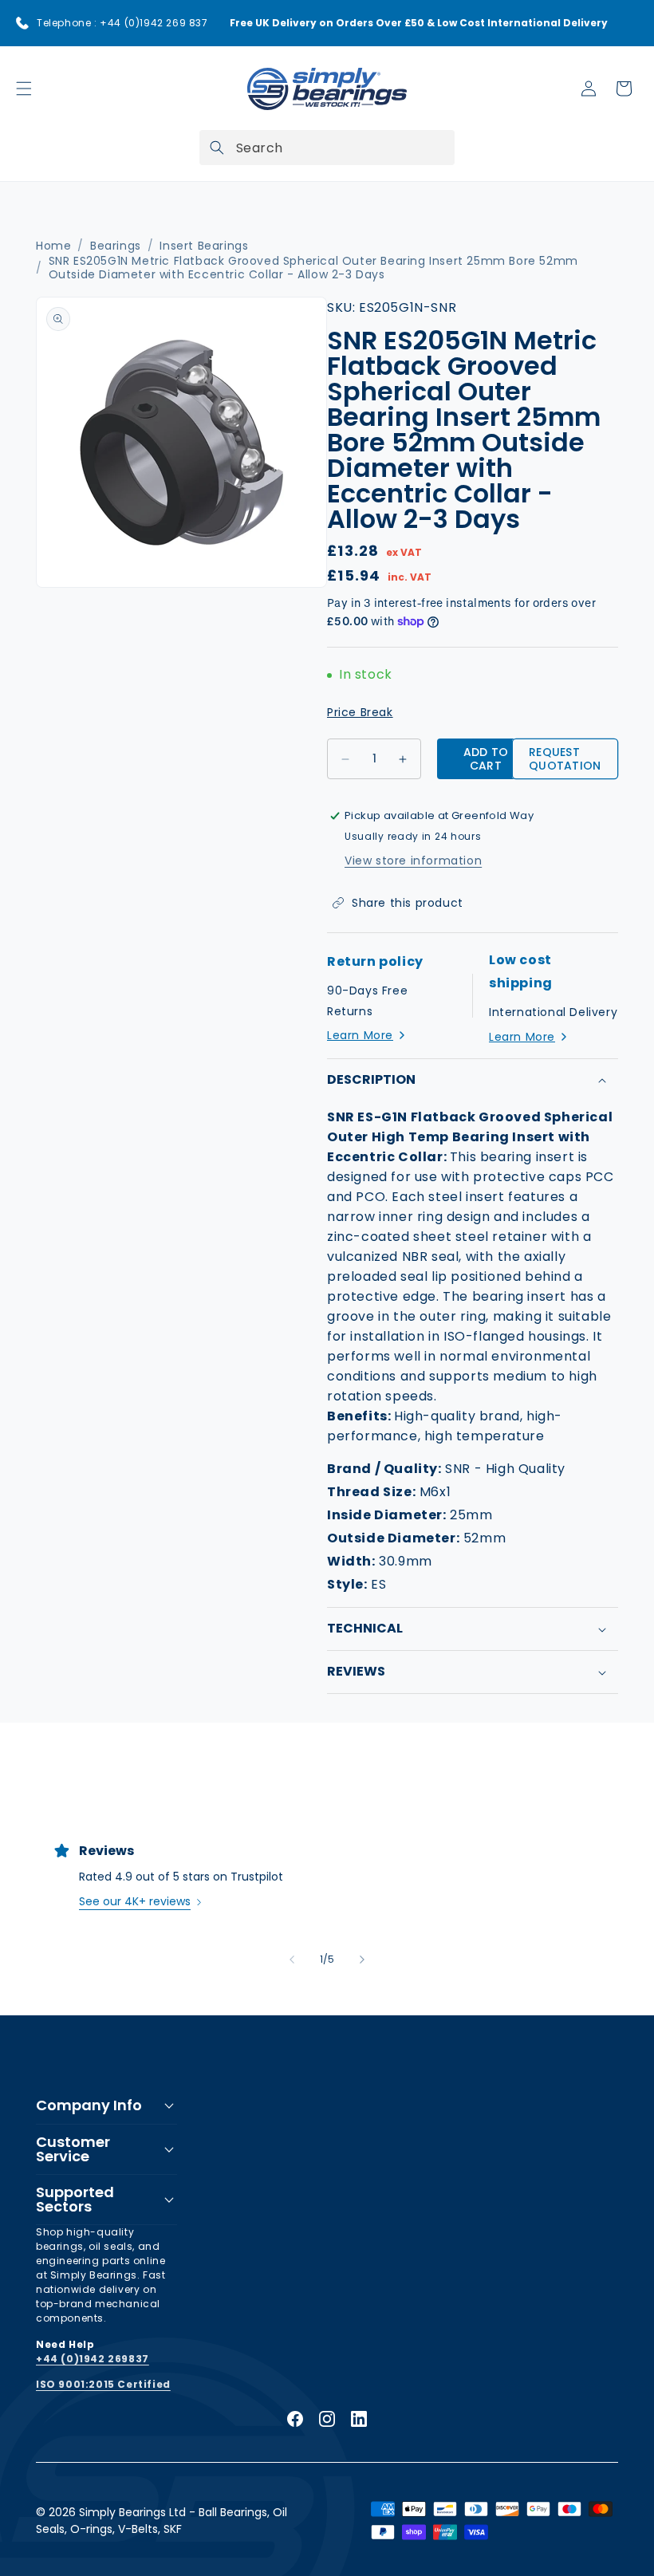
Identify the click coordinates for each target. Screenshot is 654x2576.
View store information (413, 861)
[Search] (217, 148)
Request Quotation (565, 759)
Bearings (116, 246)
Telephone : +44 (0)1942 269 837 (122, 23)
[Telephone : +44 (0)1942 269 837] (22, 23)
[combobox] (327, 148)
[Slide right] (362, 1960)
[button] (24, 89)
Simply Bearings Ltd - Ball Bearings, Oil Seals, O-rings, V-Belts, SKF (162, 2521)
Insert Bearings (204, 246)
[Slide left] (292, 1960)
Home (53, 246)
